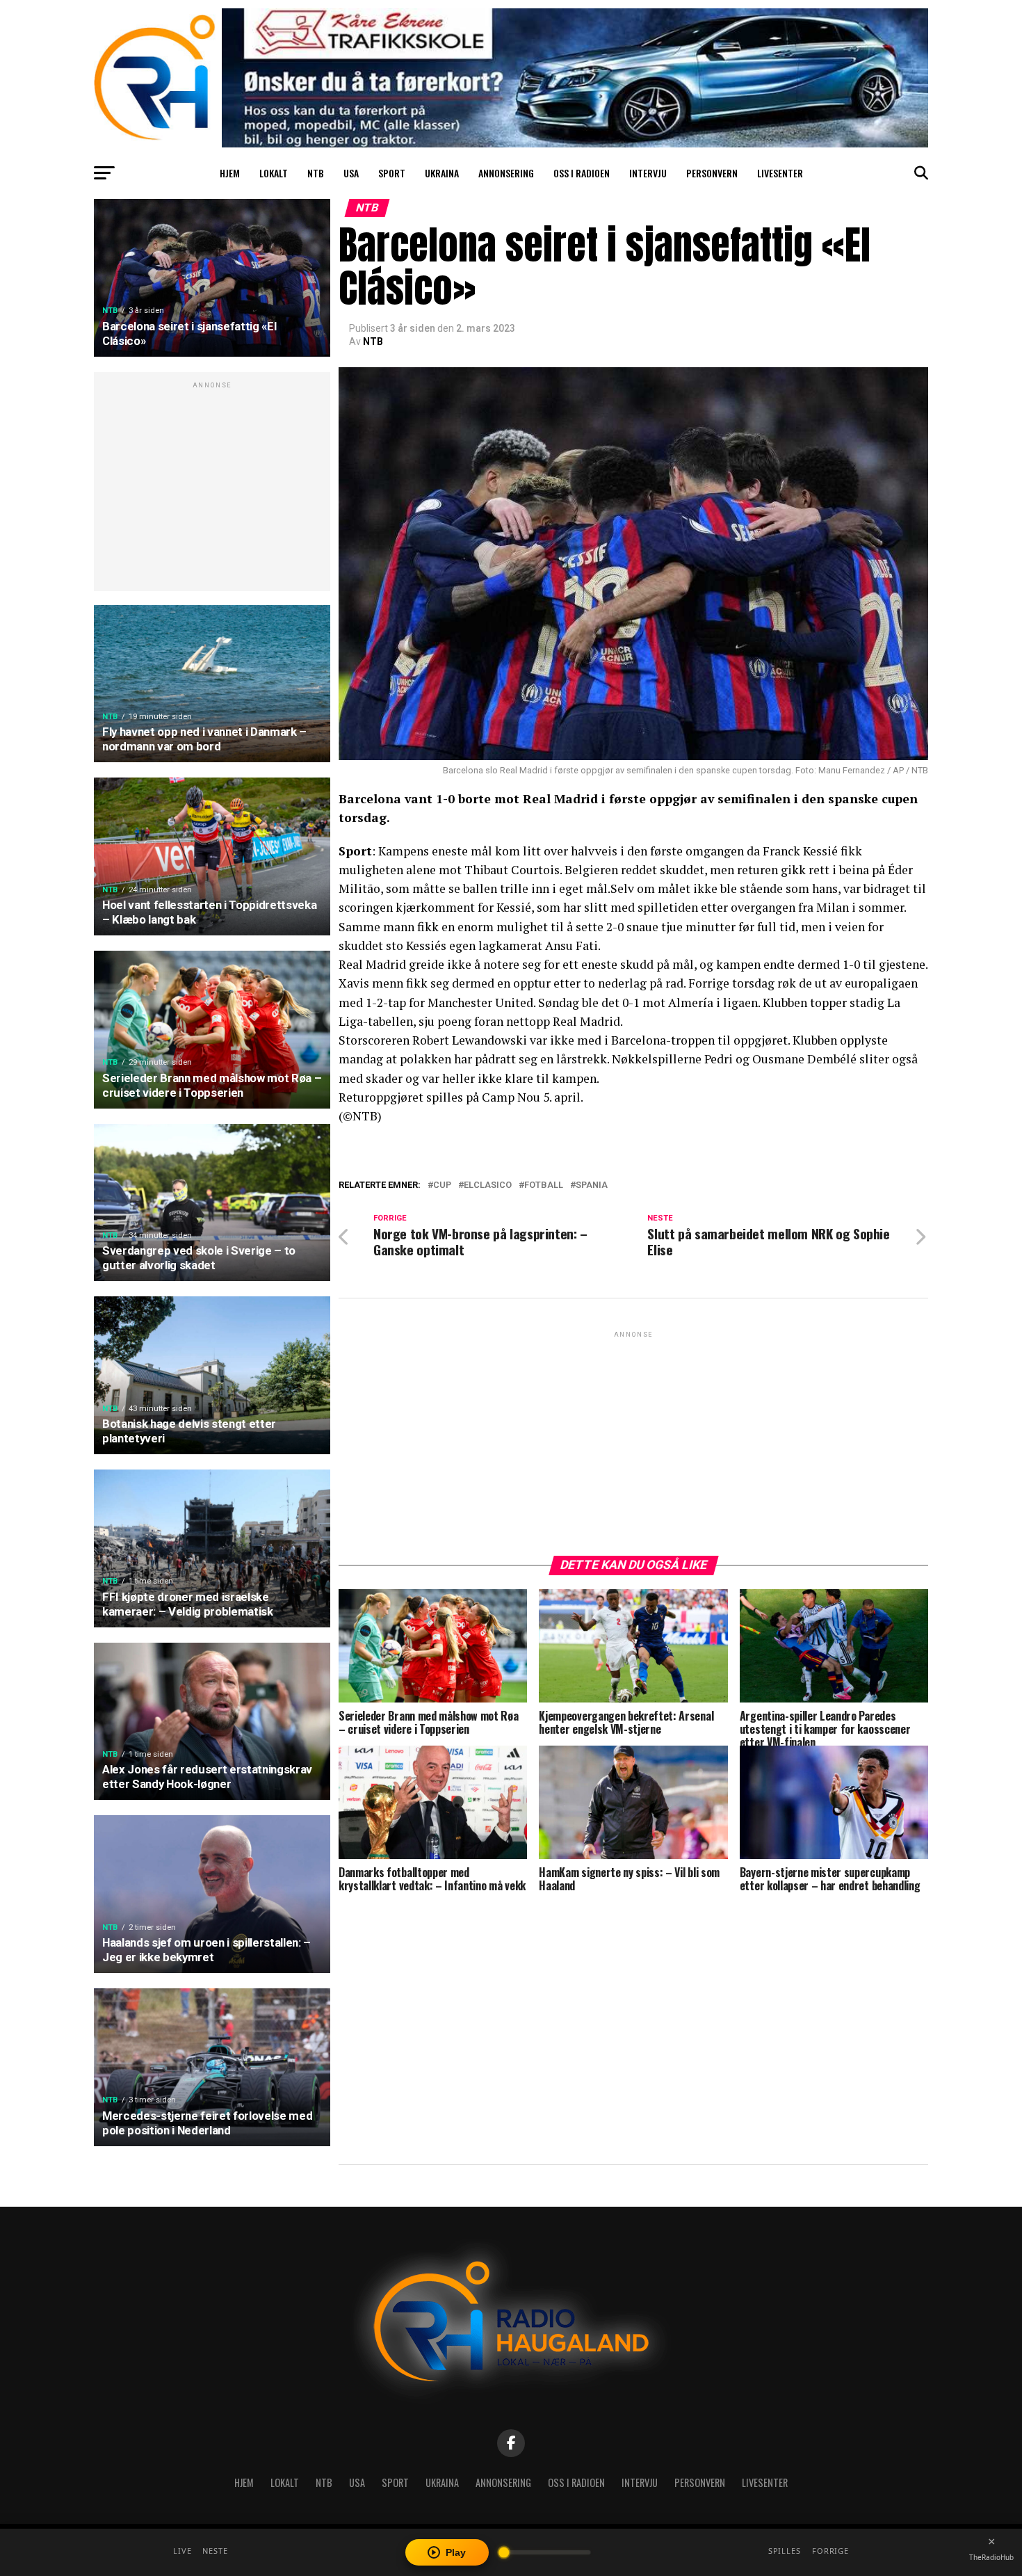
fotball (544, 1185)
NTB (316, 173)
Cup (442, 1185)
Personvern (712, 173)
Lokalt (274, 173)
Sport (392, 173)
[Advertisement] (212, 489)
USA (351, 173)
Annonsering (506, 173)
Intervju (648, 173)
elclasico (488, 1185)
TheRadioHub (991, 2557)
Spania (592, 1185)
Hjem (230, 173)
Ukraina (442, 173)
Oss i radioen (582, 173)
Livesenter (780, 173)
